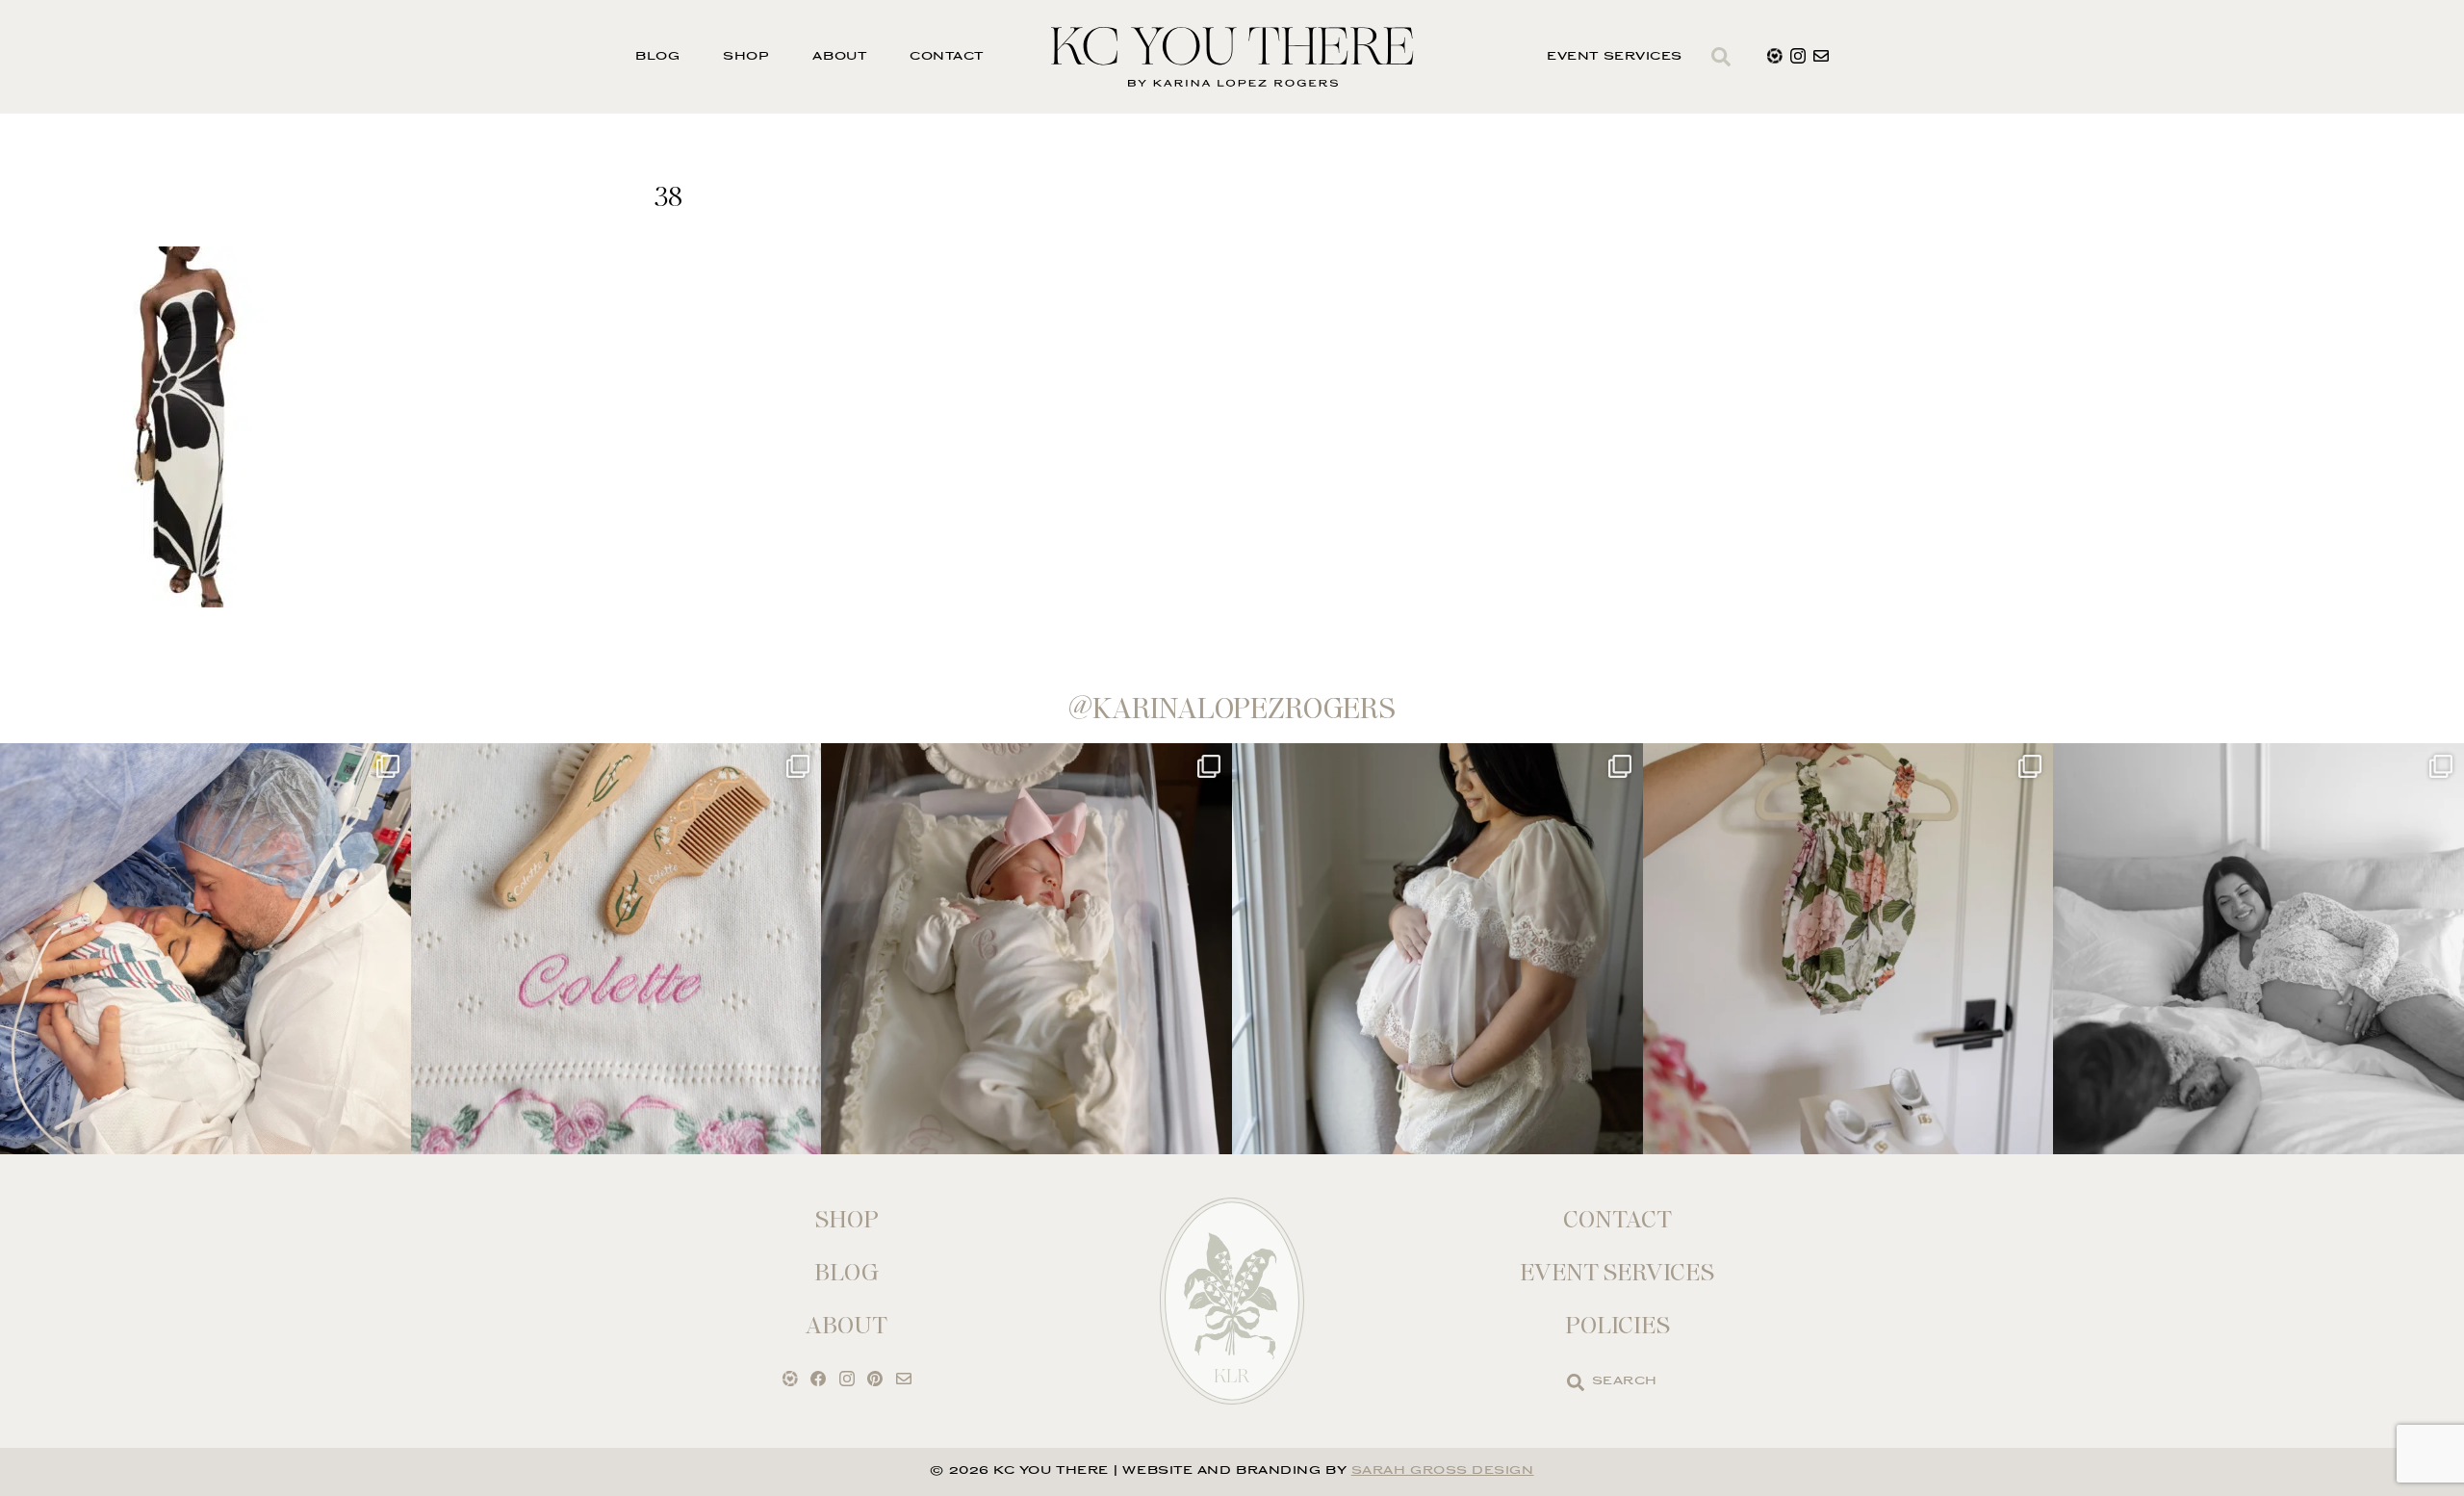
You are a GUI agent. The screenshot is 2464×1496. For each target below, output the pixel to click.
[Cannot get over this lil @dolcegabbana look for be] (1848, 949)
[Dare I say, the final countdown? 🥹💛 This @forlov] (1437, 949)
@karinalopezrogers (1232, 709)
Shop (746, 57)
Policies (1617, 1325)
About (839, 57)
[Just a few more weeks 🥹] (2259, 949)
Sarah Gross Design (1443, 1471)
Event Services (1615, 57)
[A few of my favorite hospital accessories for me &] (616, 949)
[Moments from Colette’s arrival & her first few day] (205, 949)
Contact (947, 57)
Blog (657, 57)
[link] (1576, 1382)
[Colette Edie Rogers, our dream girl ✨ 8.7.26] (1027, 949)
